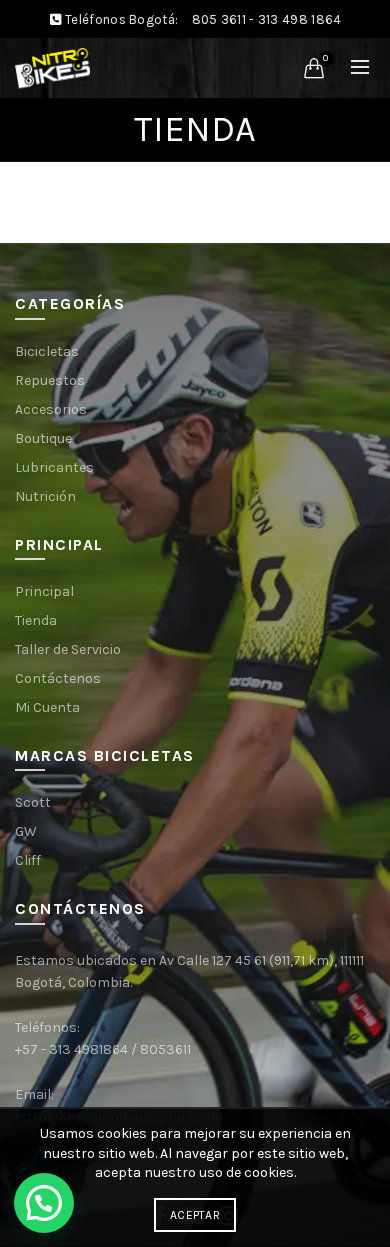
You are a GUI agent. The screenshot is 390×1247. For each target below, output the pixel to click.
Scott (33, 802)
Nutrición (45, 496)
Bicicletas (47, 351)
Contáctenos (58, 678)
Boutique (43, 438)
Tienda (36, 620)
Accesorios (51, 409)
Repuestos (50, 380)
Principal (44, 591)
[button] (44, 1203)
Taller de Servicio (68, 649)
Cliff (28, 860)
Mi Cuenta (47, 707)
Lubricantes (54, 467)
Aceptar (195, 1215)
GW (26, 831)
